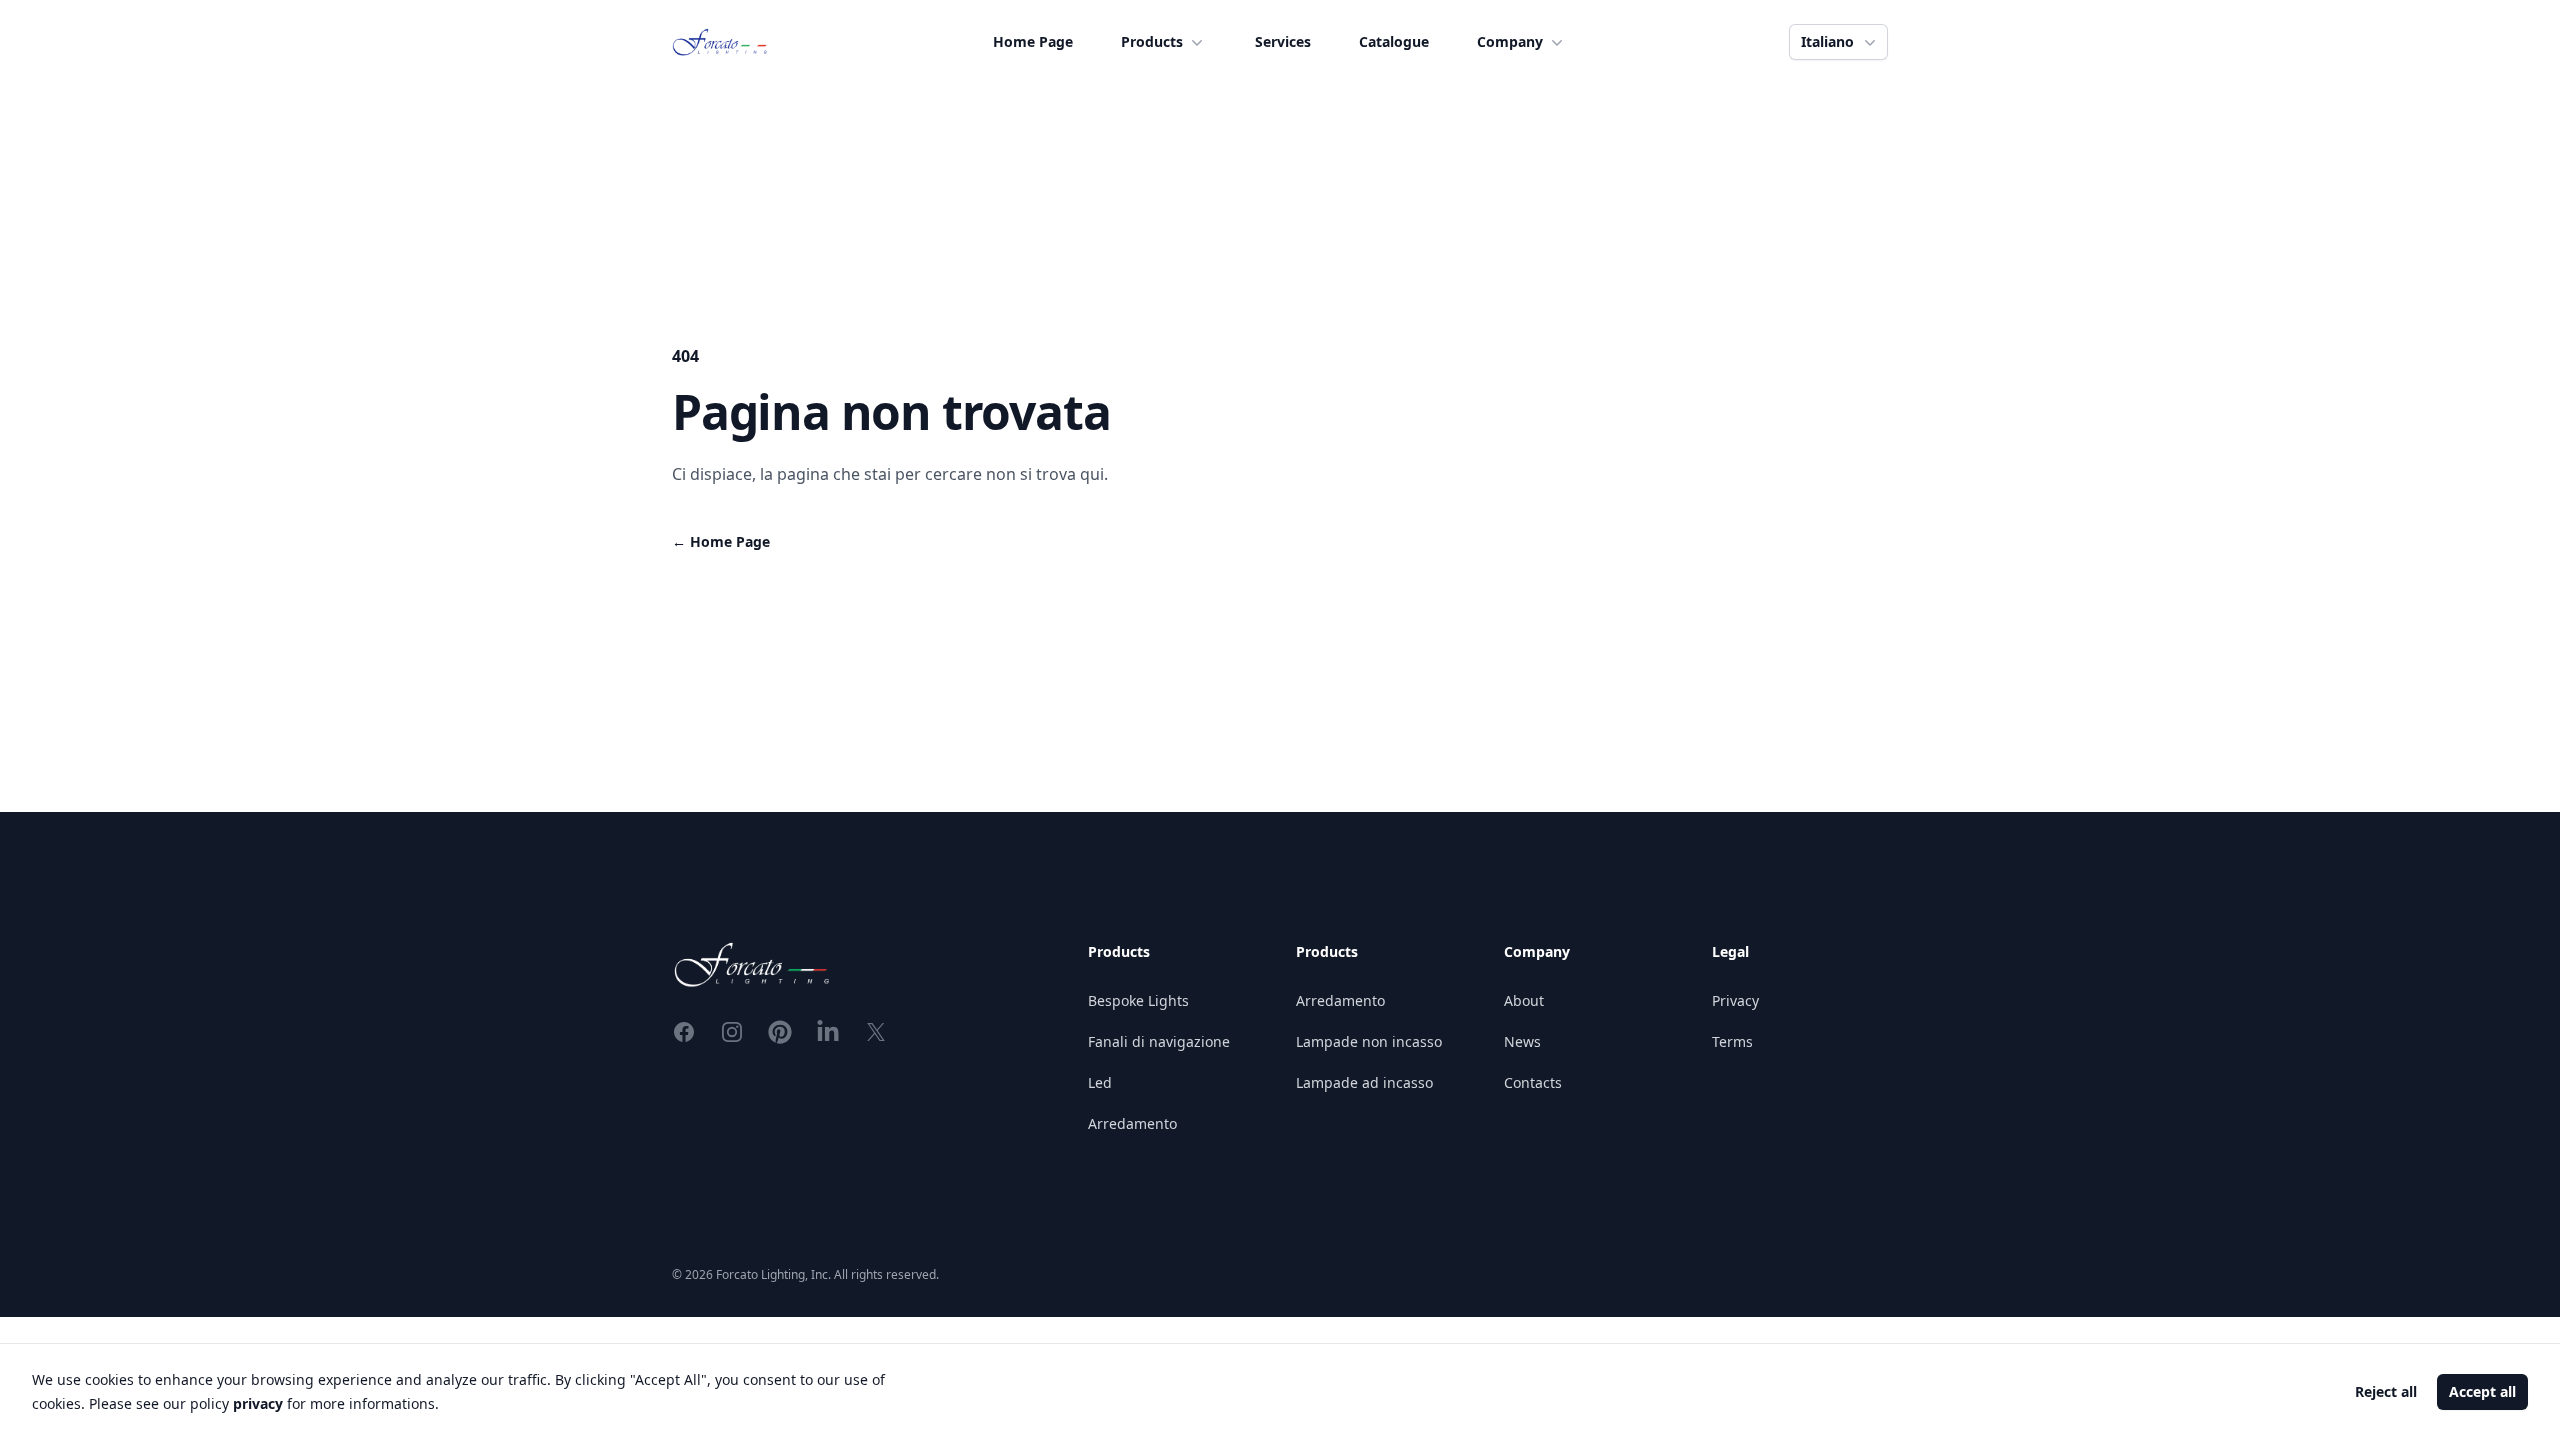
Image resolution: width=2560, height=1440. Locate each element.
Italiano (1827, 41)
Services (1283, 41)
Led (1100, 1082)
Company (1510, 41)
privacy (258, 1403)
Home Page (1033, 41)
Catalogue (1394, 41)
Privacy (1735, 1000)
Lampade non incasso (1369, 1041)
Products (1152, 41)
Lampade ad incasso (1364, 1082)
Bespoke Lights (1138, 1000)
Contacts (1533, 1082)
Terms (1732, 1041)
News (1522, 1041)
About (1524, 1000)
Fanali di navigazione (1159, 1041)
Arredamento (1132, 1123)
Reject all (2386, 1391)
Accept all (2482, 1391)
